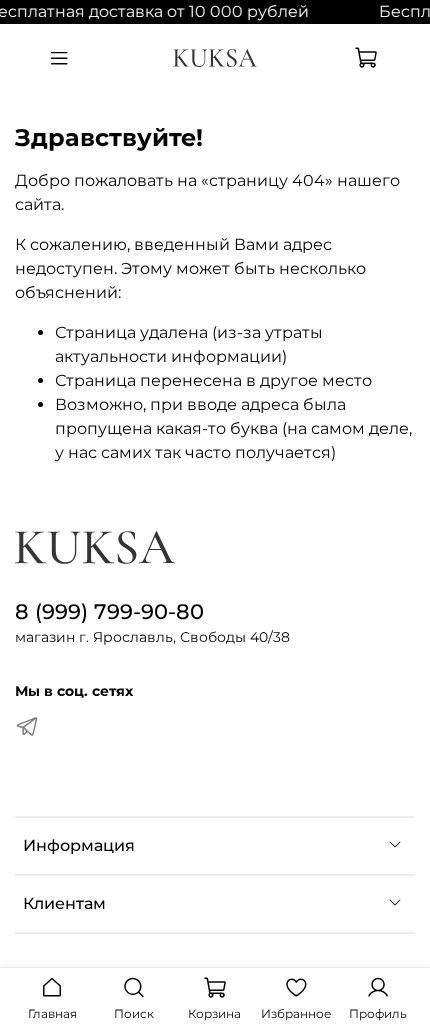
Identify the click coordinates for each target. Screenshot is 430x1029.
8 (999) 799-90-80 (109, 611)
